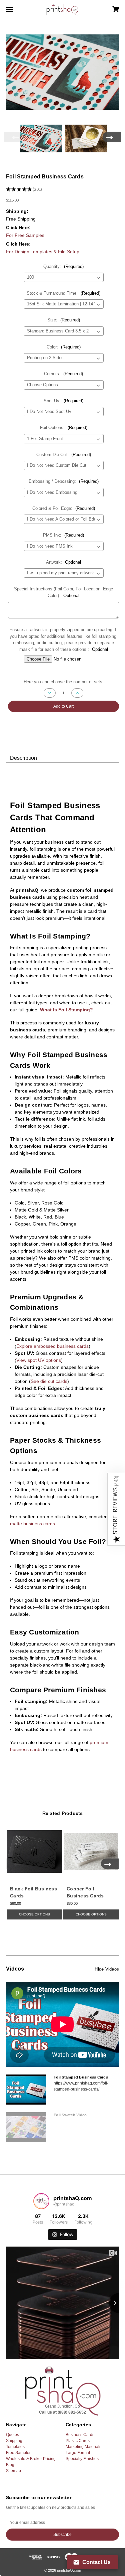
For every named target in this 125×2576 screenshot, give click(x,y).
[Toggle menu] (15, 9)
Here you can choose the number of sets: (64, 682)
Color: (64, 347)
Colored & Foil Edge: (64, 508)
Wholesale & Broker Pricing (31, 2459)
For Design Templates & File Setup (43, 252)
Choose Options (34, 1914)
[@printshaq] (41, 2201)
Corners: (63, 374)
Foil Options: (64, 427)
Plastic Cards (78, 2441)
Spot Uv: (63, 401)
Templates (15, 2447)
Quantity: (63, 266)
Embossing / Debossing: (64, 481)
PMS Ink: (63, 535)
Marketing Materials (83, 2447)
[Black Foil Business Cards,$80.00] (34, 1852)
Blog (10, 2465)
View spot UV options (39, 1360)
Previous (13, 137)
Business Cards (80, 2435)
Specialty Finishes (82, 2459)
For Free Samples (25, 235)
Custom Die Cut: (64, 455)
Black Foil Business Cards (33, 1892)
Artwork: (63, 562)
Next (112, 137)
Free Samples (19, 2453)
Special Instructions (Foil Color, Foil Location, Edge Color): (63, 592)
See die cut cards (49, 1381)
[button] (116, 1509)
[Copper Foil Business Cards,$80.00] (91, 1852)
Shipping (14, 2441)
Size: (64, 320)
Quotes (12, 2435)
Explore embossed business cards (52, 1346)
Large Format (78, 2453)
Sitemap (13, 2471)
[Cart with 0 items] (108, 7)
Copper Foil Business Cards (85, 1892)
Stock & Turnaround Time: (63, 293)
